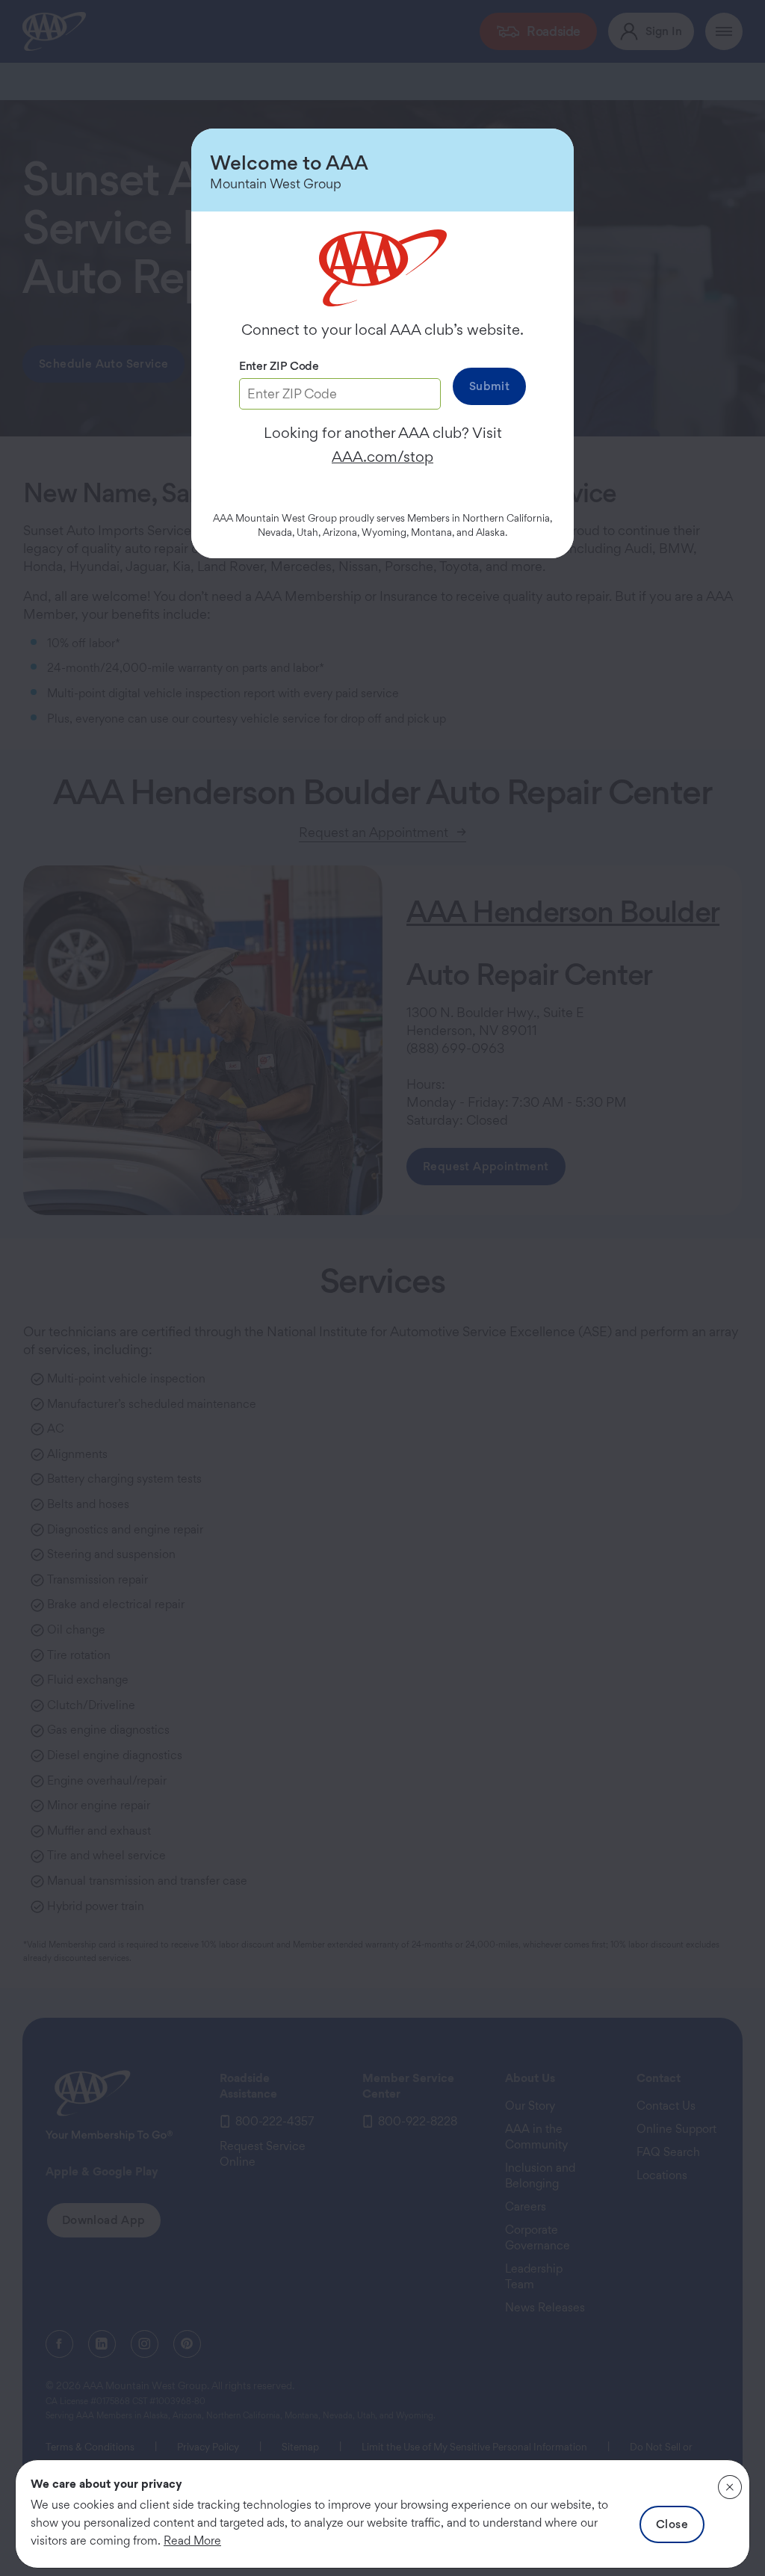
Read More (192, 2541)
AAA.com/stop (382, 457)
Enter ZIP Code (279, 366)
